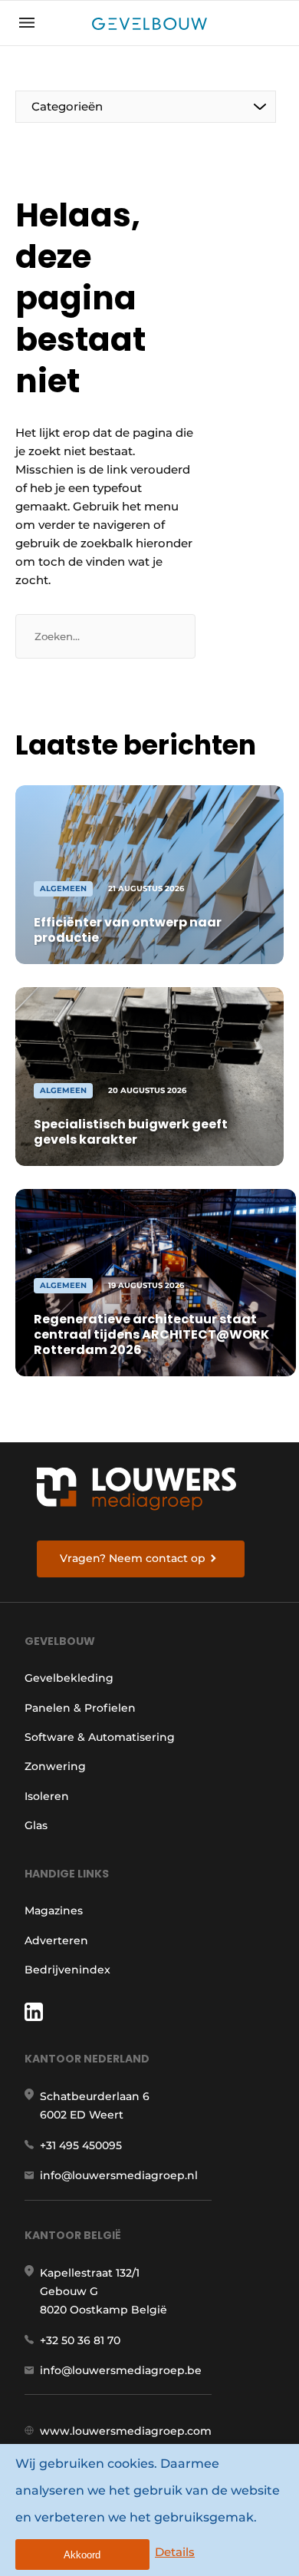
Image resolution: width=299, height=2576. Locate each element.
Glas (36, 1825)
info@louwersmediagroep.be (121, 2370)
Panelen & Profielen (80, 1708)
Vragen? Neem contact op (133, 1558)
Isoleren (47, 1796)
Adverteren (56, 1940)
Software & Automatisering (100, 1737)
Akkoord (82, 2555)
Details (175, 2552)
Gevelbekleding (69, 1678)
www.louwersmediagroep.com (126, 2431)
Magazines (54, 1911)
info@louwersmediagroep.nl (119, 2175)
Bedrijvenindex (67, 1970)
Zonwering (55, 1766)
